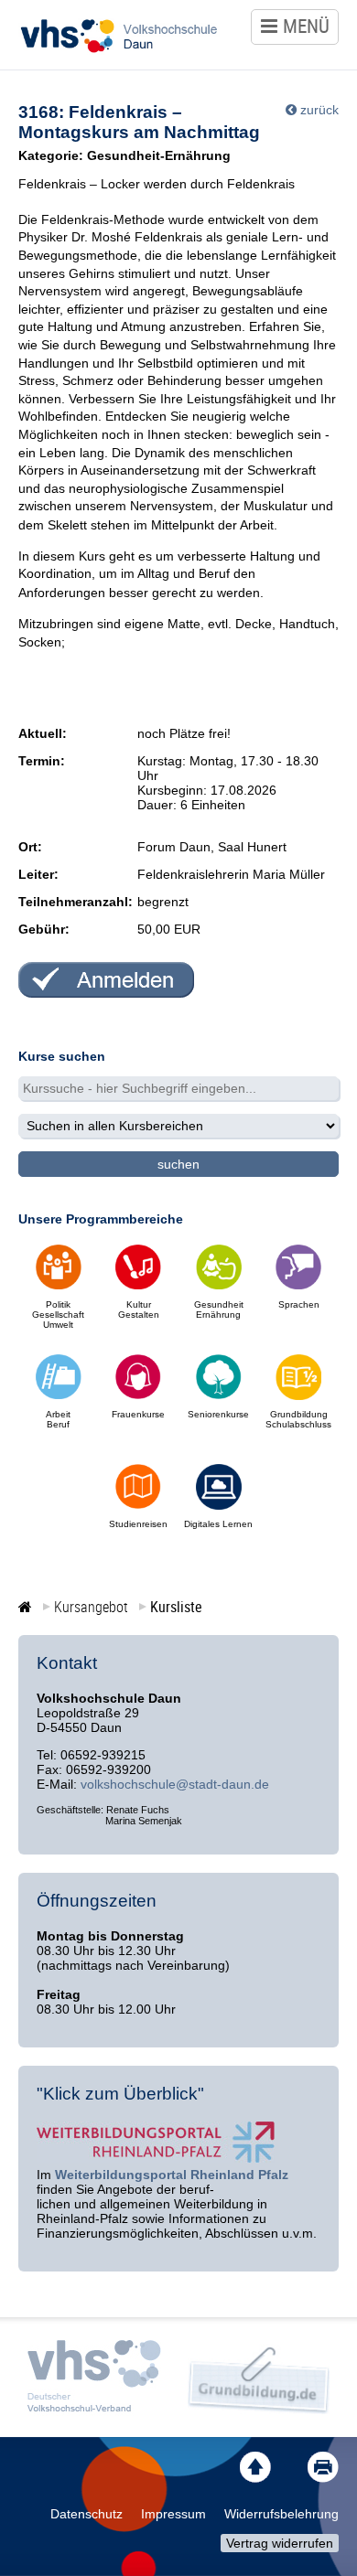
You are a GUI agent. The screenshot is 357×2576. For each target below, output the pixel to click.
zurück (319, 110)
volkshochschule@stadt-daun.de (175, 1784)
